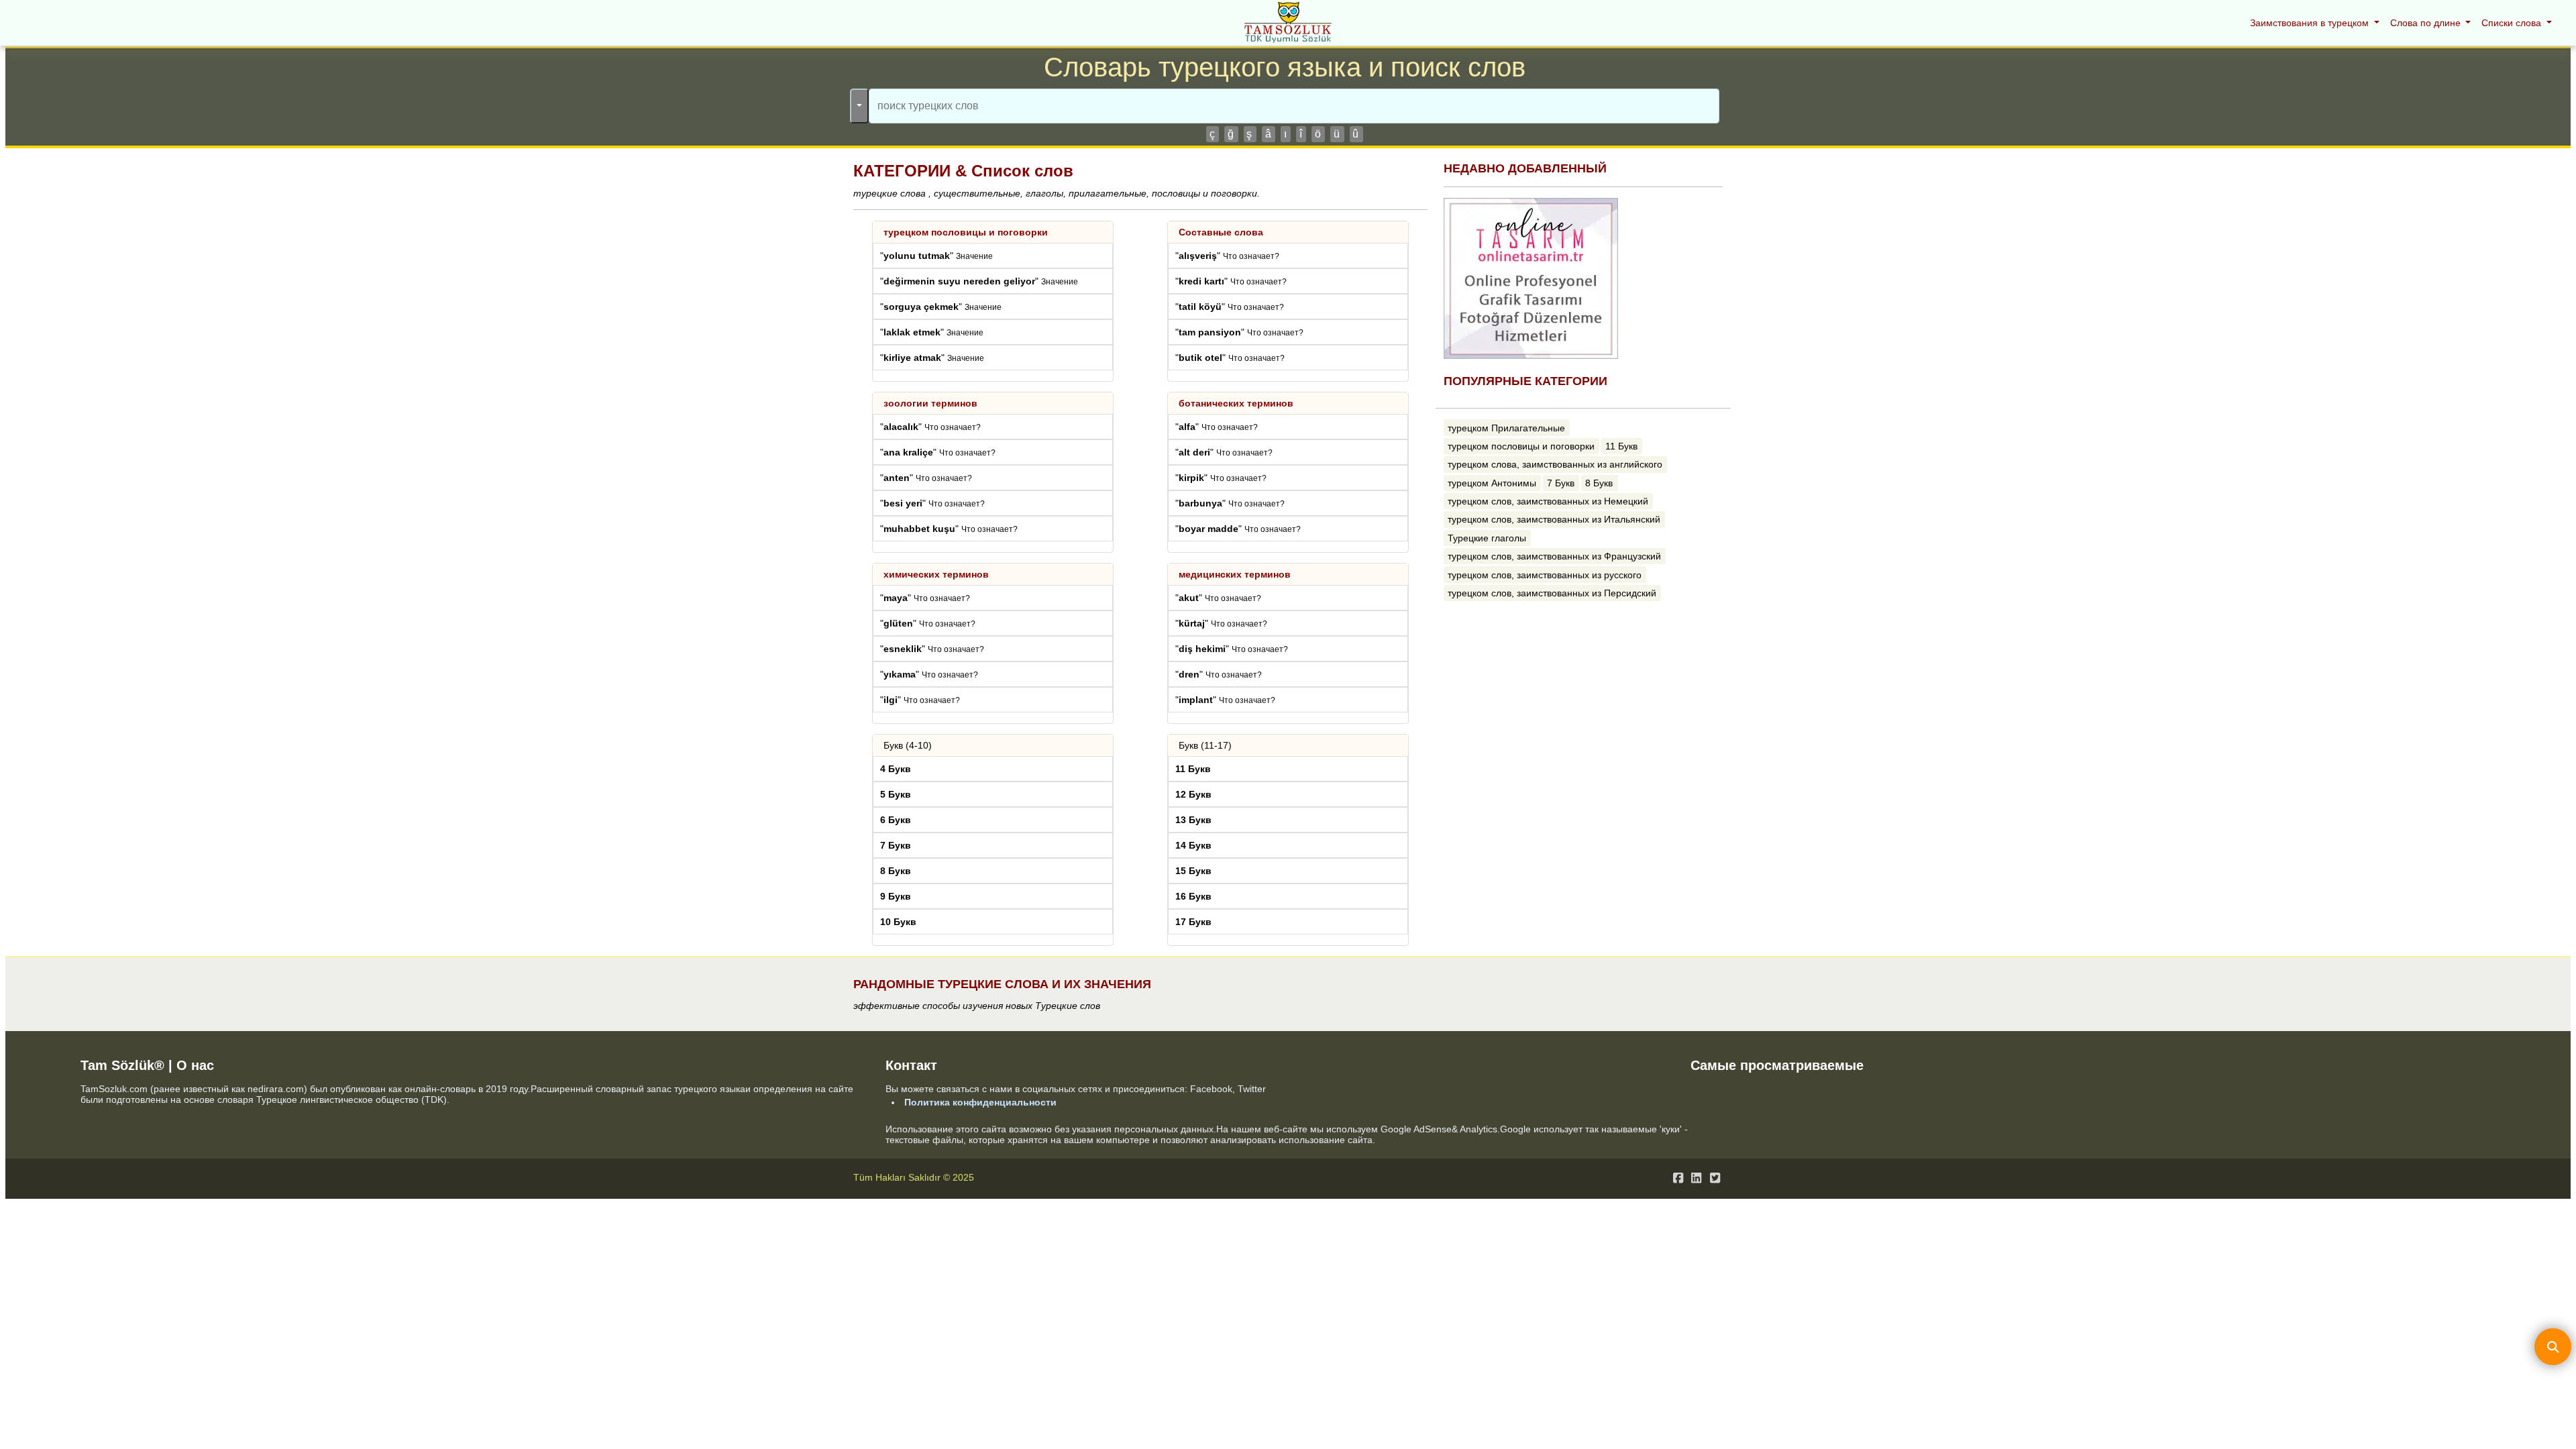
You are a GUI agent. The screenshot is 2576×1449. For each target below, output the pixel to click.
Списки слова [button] (2513, 23)
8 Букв (1599, 483)
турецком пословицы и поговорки (966, 232)
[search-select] (859, 106)
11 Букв (1621, 446)
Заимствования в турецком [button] (2311, 23)
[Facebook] (1678, 1178)
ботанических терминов (1236, 403)
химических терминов (936, 574)
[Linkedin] (1696, 1178)
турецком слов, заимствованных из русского (1545, 575)
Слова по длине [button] (2427, 23)
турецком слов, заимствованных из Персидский (1552, 593)
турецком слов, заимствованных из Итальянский (1554, 519)
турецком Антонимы (1492, 483)
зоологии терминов (930, 403)
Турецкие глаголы (1487, 538)
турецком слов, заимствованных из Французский (1554, 556)
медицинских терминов (1235, 574)
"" (936, 256)
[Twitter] (1715, 1178)
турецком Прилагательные (1506, 428)
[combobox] (1294, 106)
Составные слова (1221, 232)
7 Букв (1561, 483)
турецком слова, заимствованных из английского (1555, 464)
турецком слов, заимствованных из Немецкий (1548, 501)
